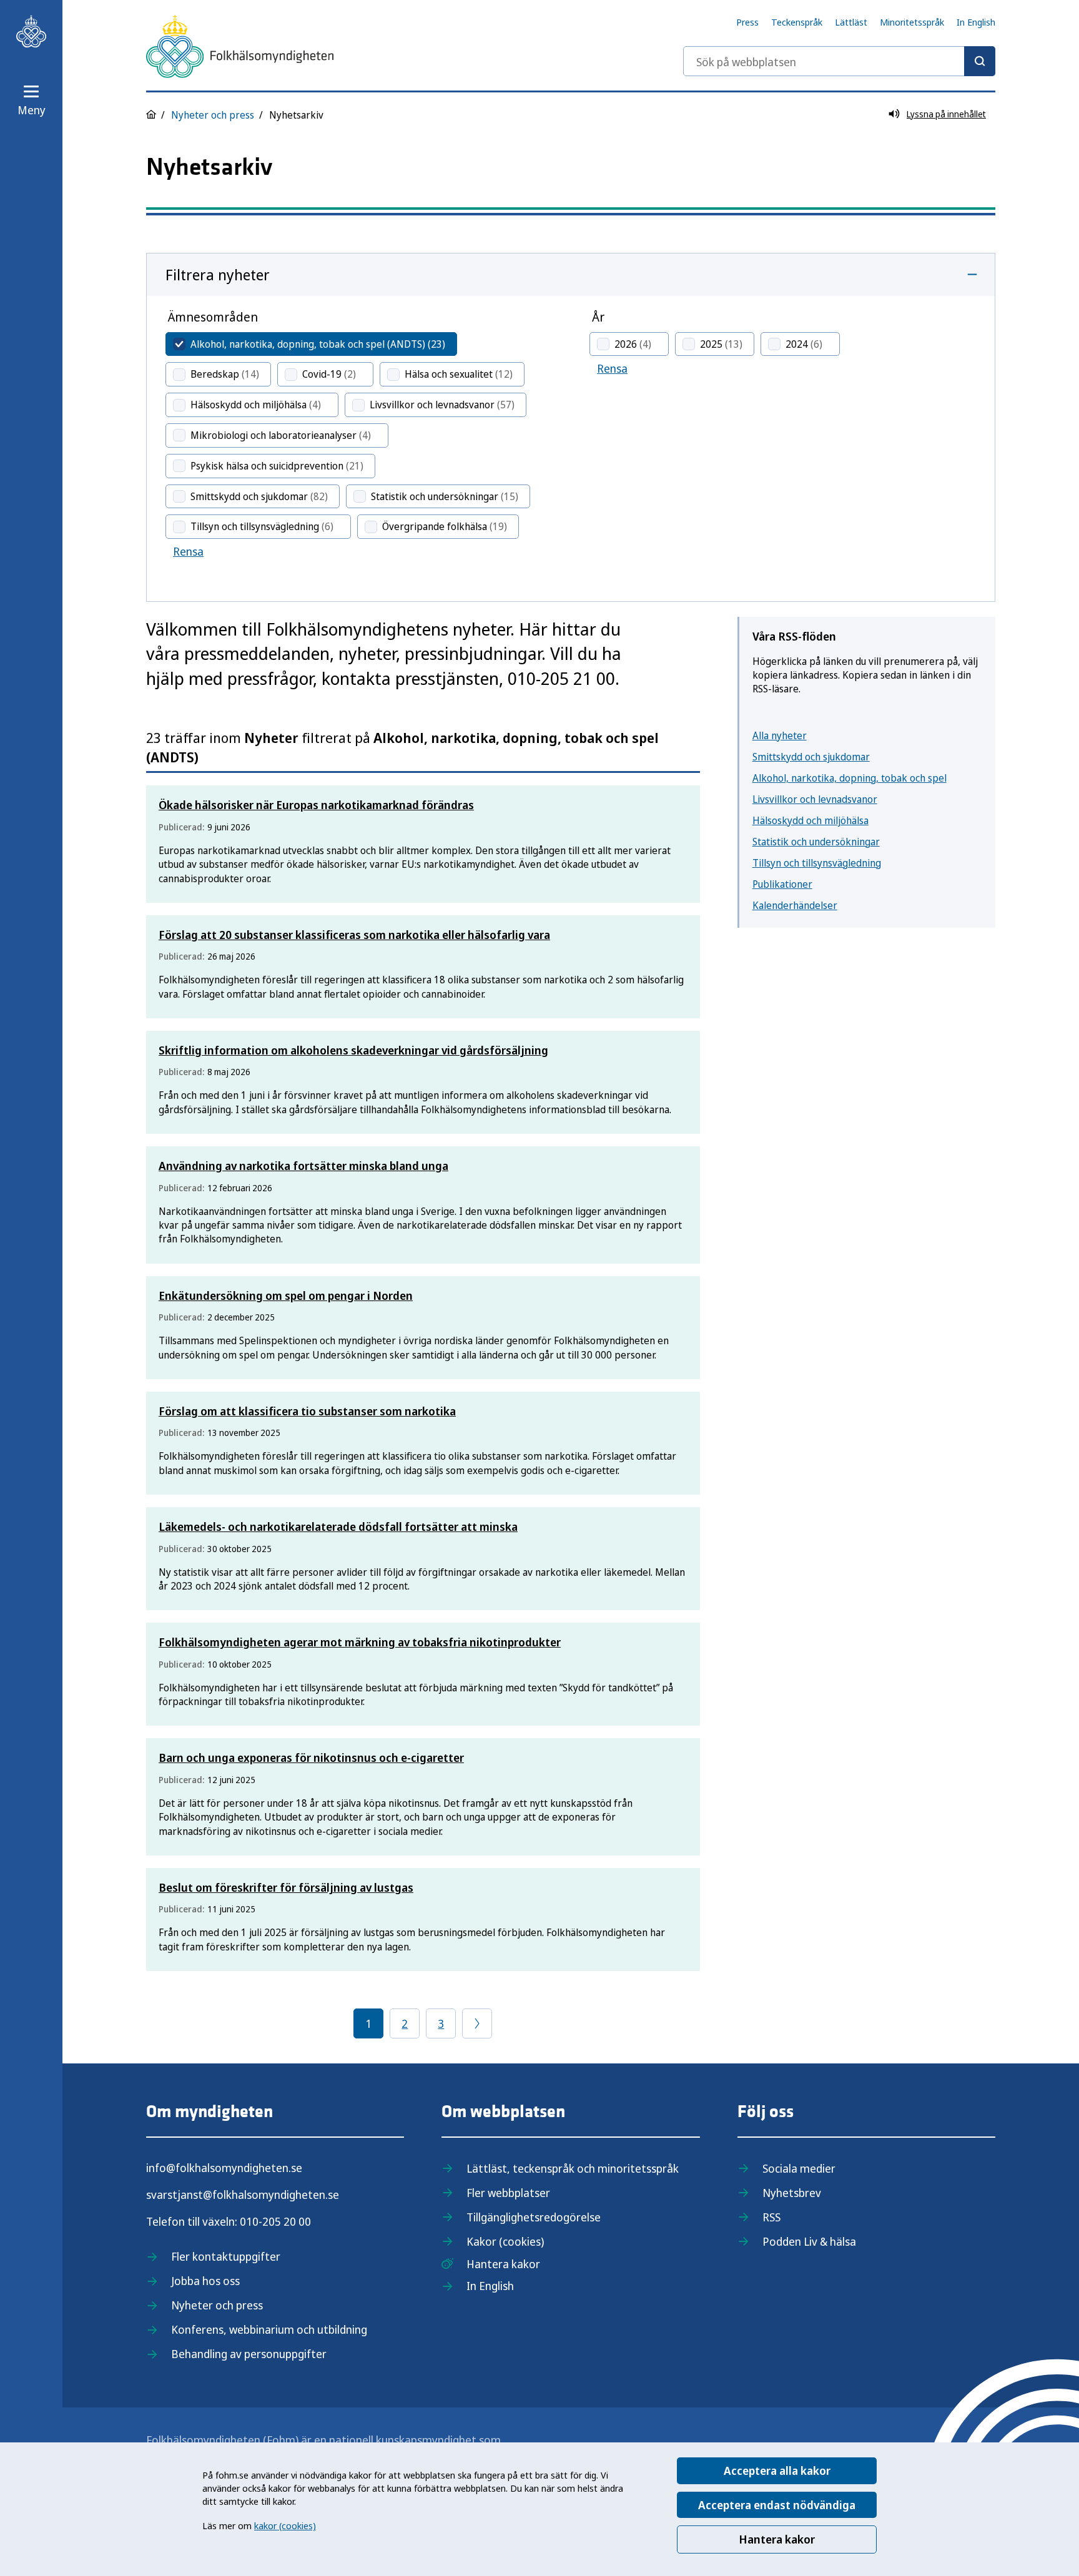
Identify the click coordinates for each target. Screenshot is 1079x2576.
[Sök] (980, 61)
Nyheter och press (213, 115)
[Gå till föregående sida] (477, 2023)
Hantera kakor (777, 2539)
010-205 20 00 (275, 2221)
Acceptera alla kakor (777, 2470)
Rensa (188, 551)
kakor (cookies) (285, 2525)
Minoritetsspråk (912, 22)
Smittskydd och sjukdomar (811, 757)
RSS (771, 2217)
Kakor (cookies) (505, 2241)
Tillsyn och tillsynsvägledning (817, 863)
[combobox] (839, 61)
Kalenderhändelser (795, 905)
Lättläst (851, 22)
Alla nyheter (780, 735)
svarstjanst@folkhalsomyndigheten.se (243, 2195)
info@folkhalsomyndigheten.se (224, 2168)
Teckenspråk (797, 22)
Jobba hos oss (205, 2281)
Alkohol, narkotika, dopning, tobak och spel (850, 778)
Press (747, 22)
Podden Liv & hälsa (809, 2241)
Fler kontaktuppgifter (226, 2256)
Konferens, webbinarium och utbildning (269, 2329)
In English (976, 22)
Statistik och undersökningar (816, 842)
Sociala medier (799, 2168)
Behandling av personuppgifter (249, 2354)
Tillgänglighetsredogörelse (534, 2217)
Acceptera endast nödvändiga (777, 2505)
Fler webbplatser (508, 2193)
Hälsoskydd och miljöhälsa (810, 820)
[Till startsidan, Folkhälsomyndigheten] (31, 31)
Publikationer (782, 884)
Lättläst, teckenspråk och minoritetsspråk (573, 2168)
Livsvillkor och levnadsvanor (815, 799)
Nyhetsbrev (792, 2193)
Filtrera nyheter (218, 274)
